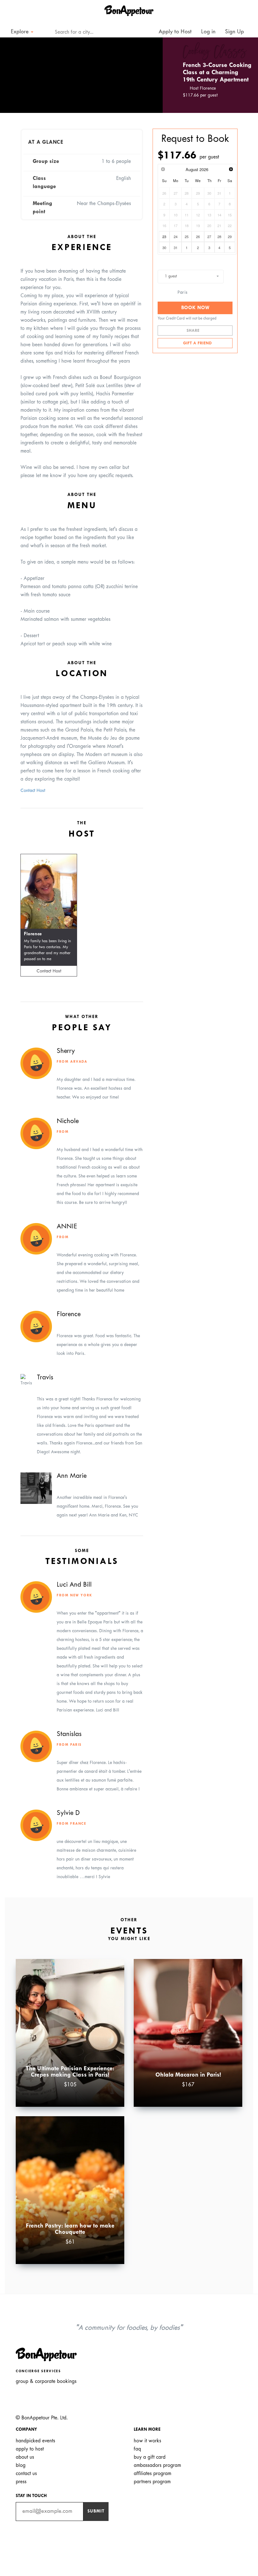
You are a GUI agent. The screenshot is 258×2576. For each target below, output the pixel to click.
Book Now (195, 308)
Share (194, 331)
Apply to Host (174, 32)
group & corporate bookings (46, 2381)
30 (164, 248)
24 (176, 236)
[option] (81, 75)
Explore (20, 32)
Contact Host (33, 791)
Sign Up (234, 32)
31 (176, 248)
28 (219, 236)
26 (198, 236)
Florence (33, 934)
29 (230, 236)
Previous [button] (14, 75)
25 (187, 236)
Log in (208, 32)
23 (164, 236)
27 (209, 236)
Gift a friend (197, 343)
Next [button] (149, 75)
